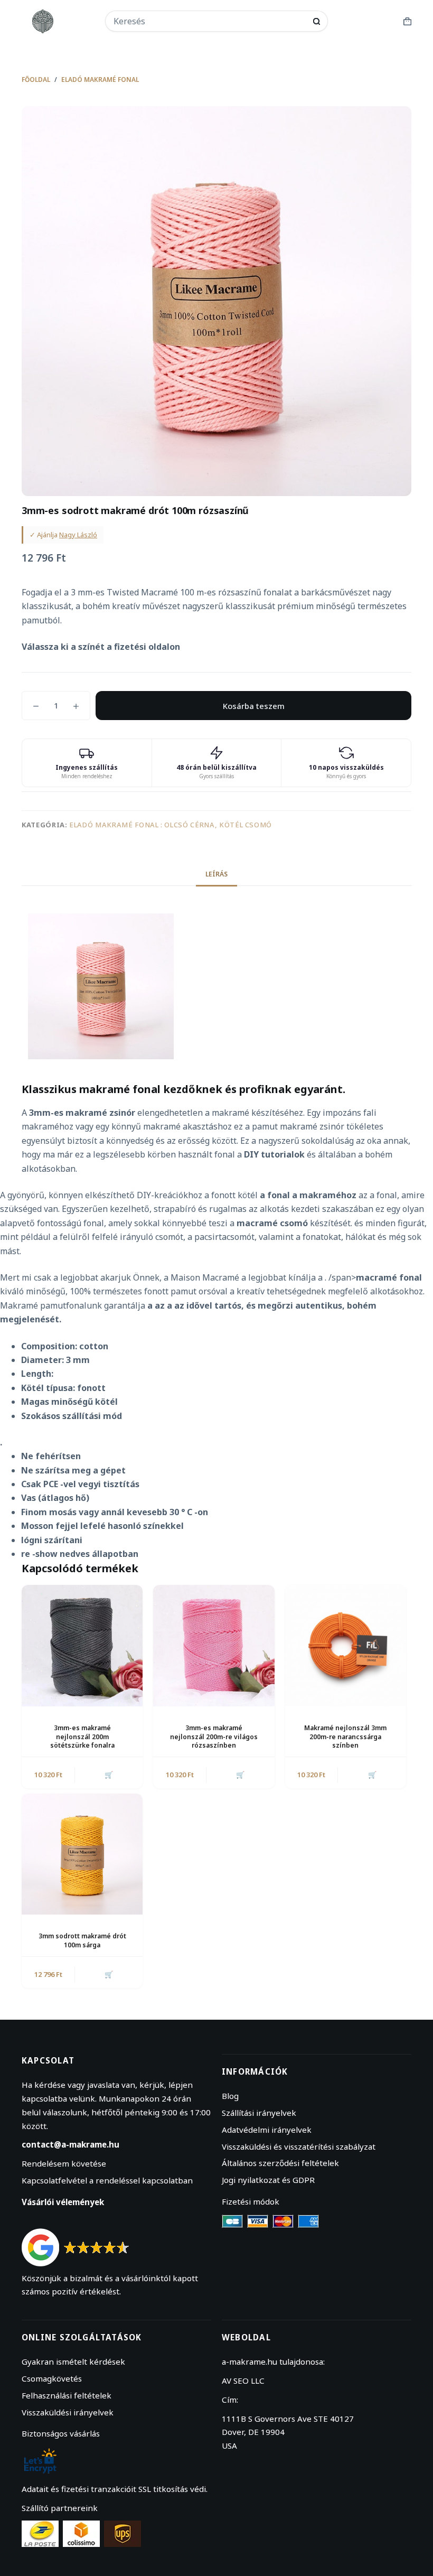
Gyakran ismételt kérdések (73, 2362)
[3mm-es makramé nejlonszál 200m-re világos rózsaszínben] (214, 1645)
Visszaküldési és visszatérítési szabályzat (299, 2146)
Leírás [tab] (216, 874)
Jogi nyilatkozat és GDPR (268, 2180)
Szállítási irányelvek (259, 2113)
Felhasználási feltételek (67, 2395)
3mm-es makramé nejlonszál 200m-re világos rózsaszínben (214, 1737)
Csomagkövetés (52, 2378)
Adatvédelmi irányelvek (267, 2130)
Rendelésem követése (64, 2163)
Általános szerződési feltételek (280, 2163)
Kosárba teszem (254, 706)
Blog (230, 2096)
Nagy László (78, 535)
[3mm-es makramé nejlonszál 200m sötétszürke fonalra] (82, 1645)
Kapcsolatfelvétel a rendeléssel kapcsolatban (107, 2180)
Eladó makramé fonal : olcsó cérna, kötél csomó (171, 825)
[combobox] (210, 21)
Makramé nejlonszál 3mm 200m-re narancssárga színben (345, 1737)
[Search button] (317, 21)
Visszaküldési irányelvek (68, 2412)
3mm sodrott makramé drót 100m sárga (82, 1940)
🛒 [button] (109, 1775)
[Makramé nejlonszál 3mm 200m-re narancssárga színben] (346, 1645)
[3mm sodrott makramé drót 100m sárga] (82, 1854)
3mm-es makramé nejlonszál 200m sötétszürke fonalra (82, 1737)
